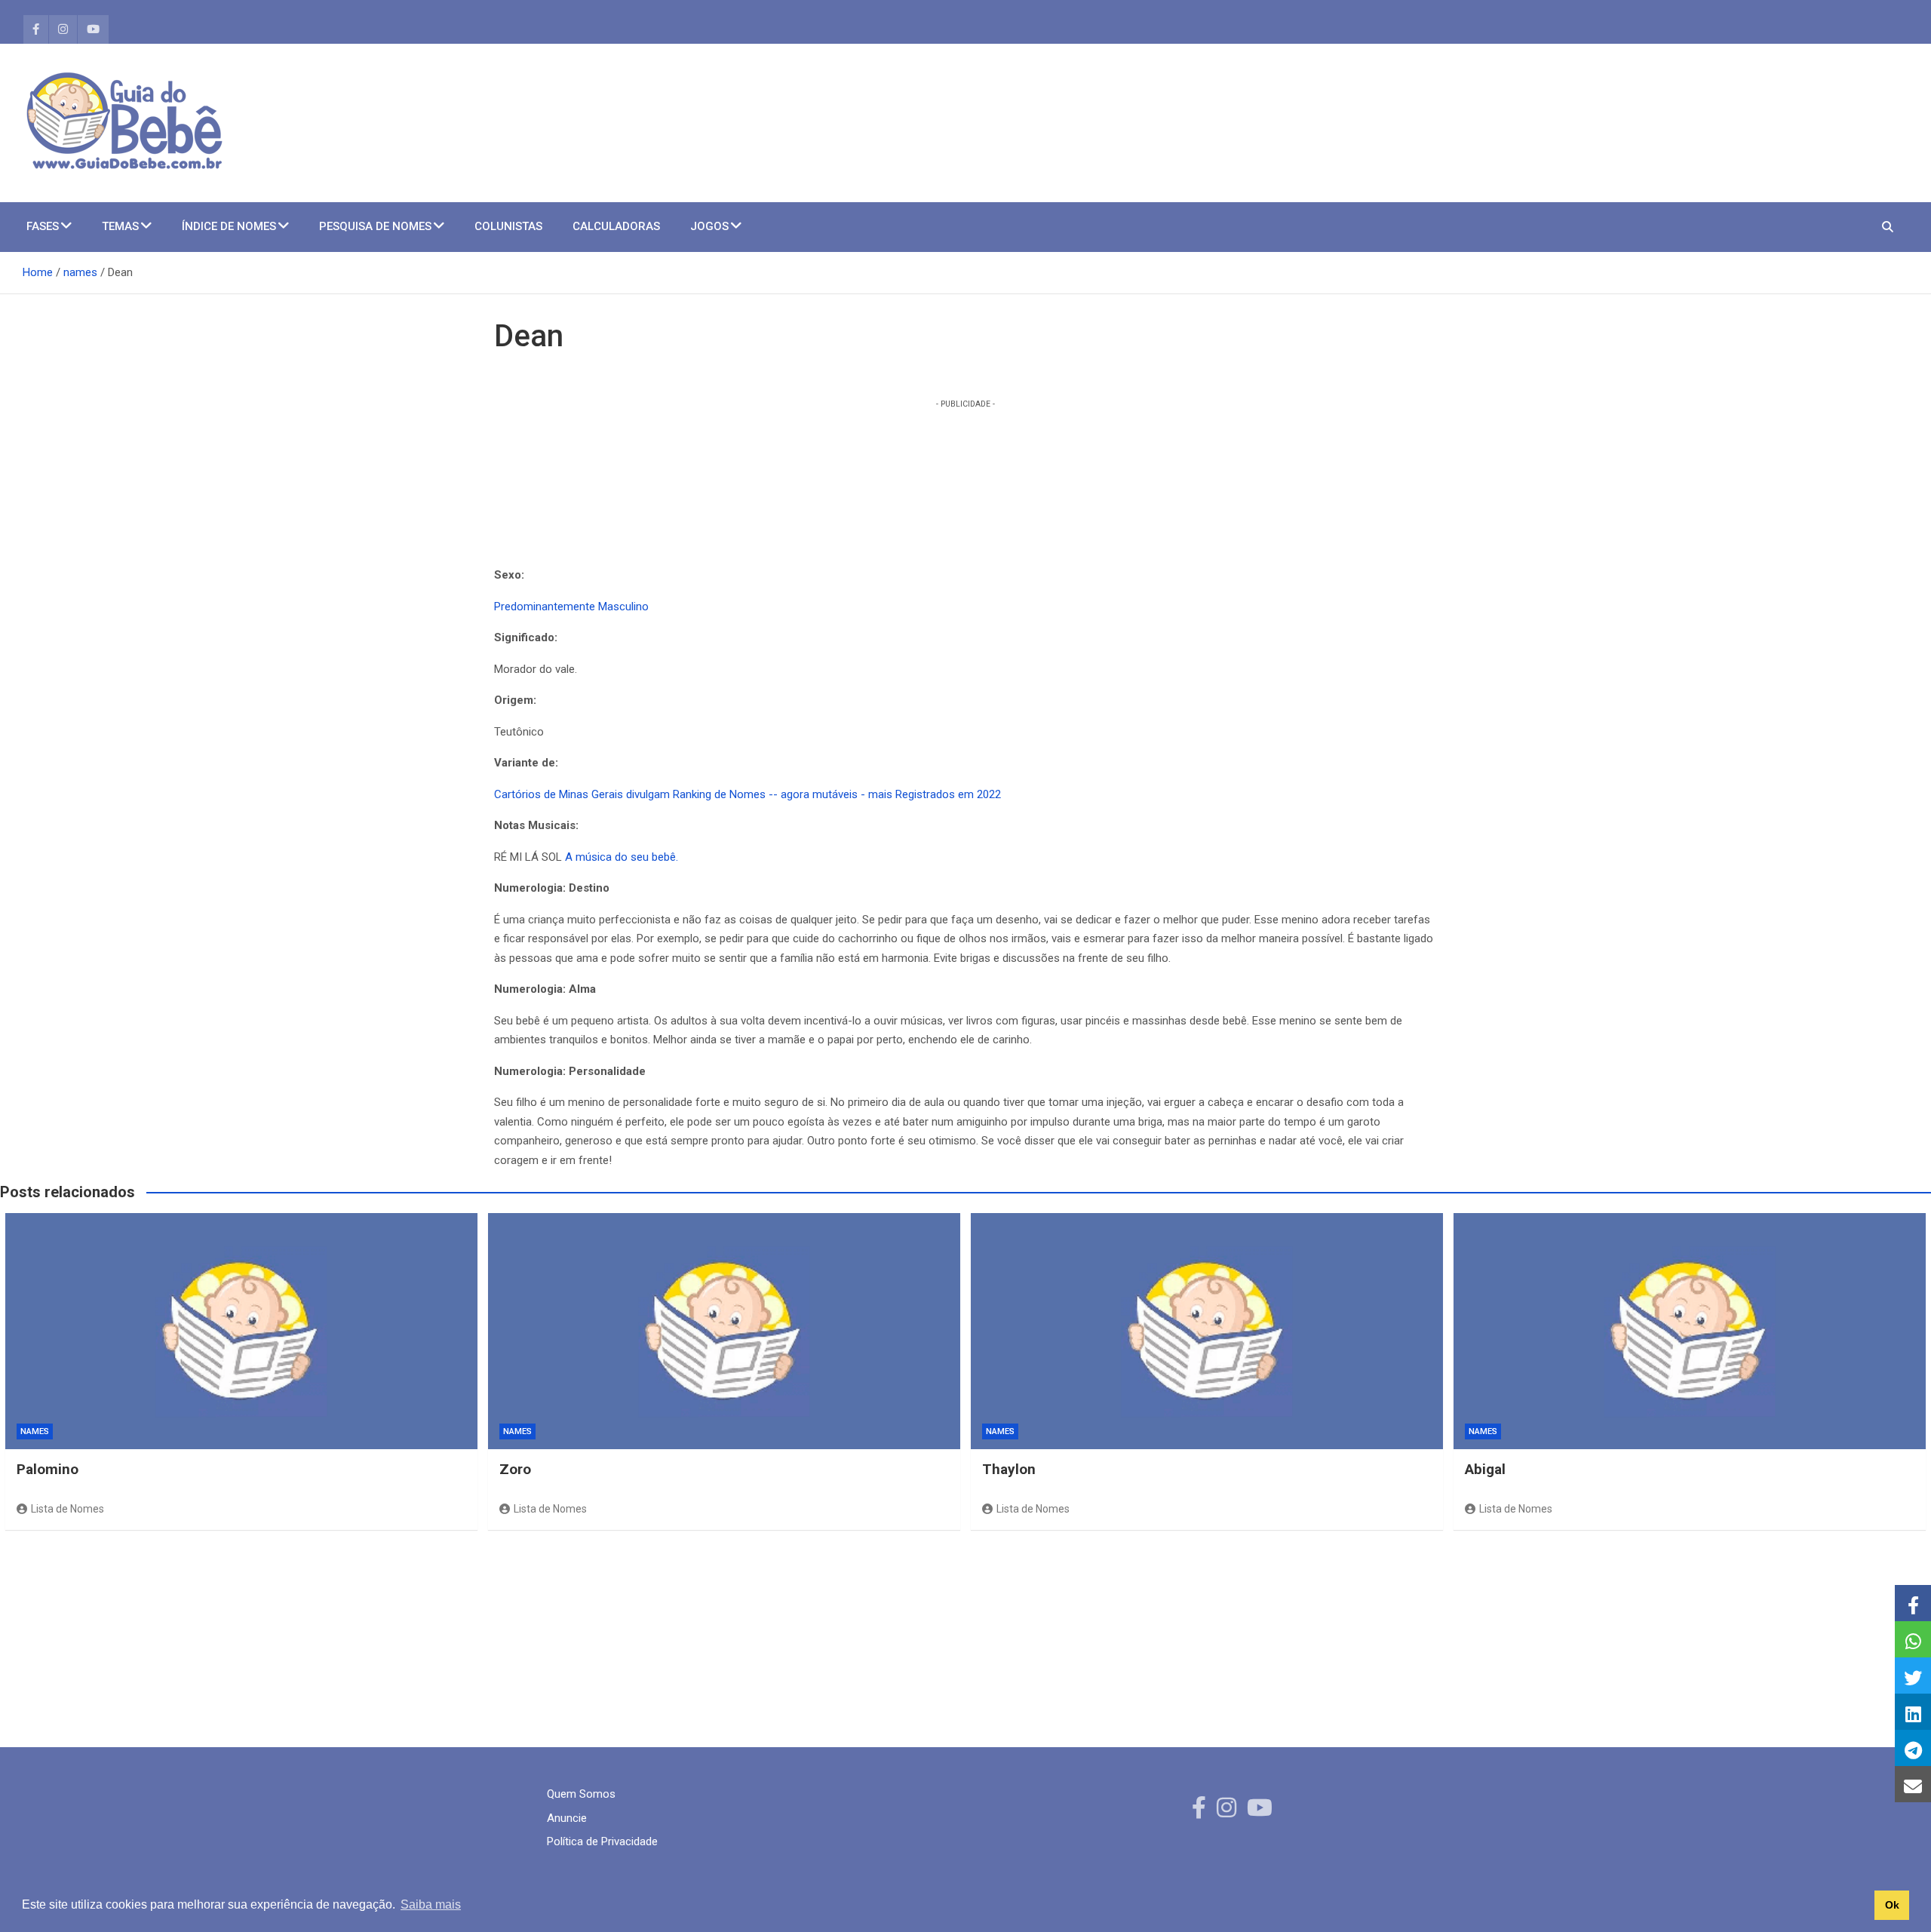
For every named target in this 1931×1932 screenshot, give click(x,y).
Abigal (1485, 1469)
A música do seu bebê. (622, 857)
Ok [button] (1892, 1905)
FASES (43, 226)
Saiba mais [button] (431, 1904)
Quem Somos (581, 1794)
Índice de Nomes (229, 226)
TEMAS (120, 226)
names (35, 1431)
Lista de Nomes (68, 1509)
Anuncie (567, 1818)
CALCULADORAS (616, 226)
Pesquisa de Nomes (375, 226)
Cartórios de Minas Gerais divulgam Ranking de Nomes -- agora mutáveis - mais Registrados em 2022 (748, 794)
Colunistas (508, 226)
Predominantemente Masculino (571, 607)
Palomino (48, 1469)
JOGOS (709, 226)
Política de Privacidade (602, 1841)
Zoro (515, 1469)
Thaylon (1009, 1469)
